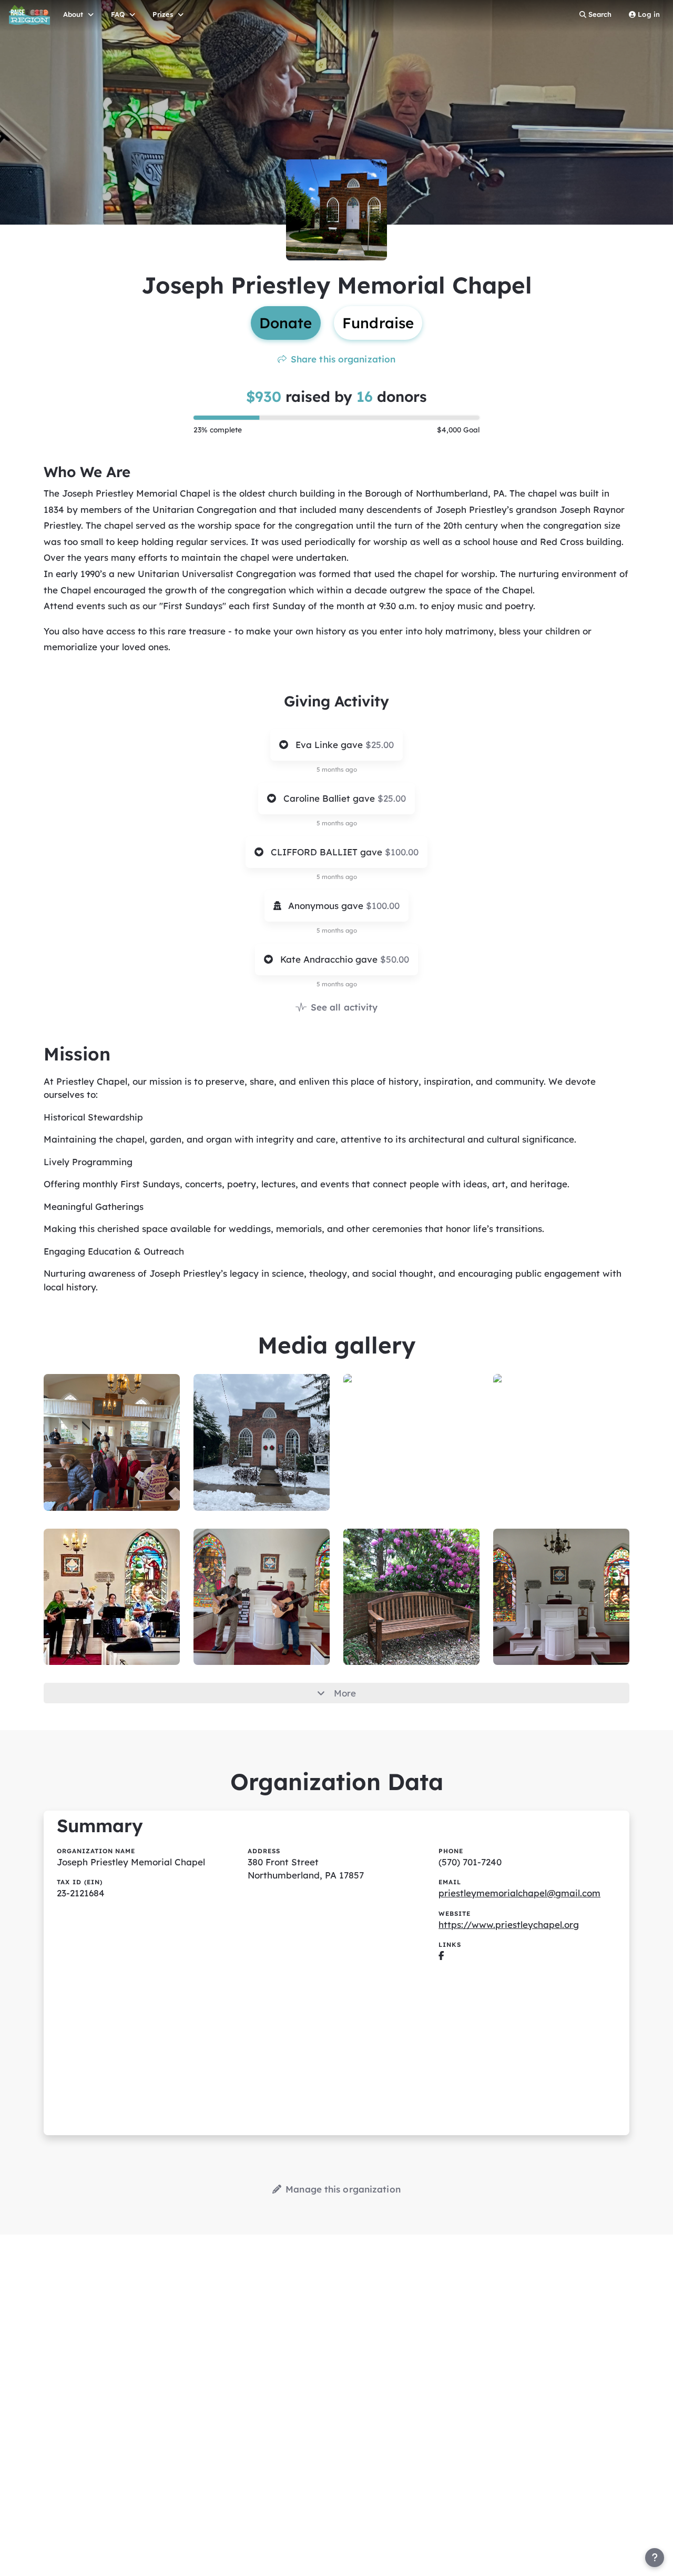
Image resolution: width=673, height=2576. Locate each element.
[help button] (655, 2558)
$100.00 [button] (402, 852)
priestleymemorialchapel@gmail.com (519, 1893)
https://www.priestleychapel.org (509, 1925)
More (345, 1693)
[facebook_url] (441, 1956)
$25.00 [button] (380, 745)
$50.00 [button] (395, 959)
